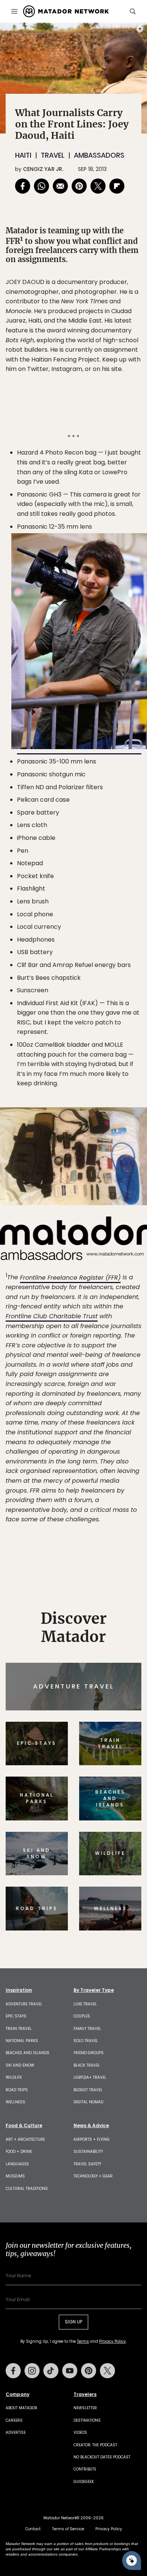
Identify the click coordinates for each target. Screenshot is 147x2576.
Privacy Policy (119, 1339)
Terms (84, 1339)
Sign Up (119, 1320)
